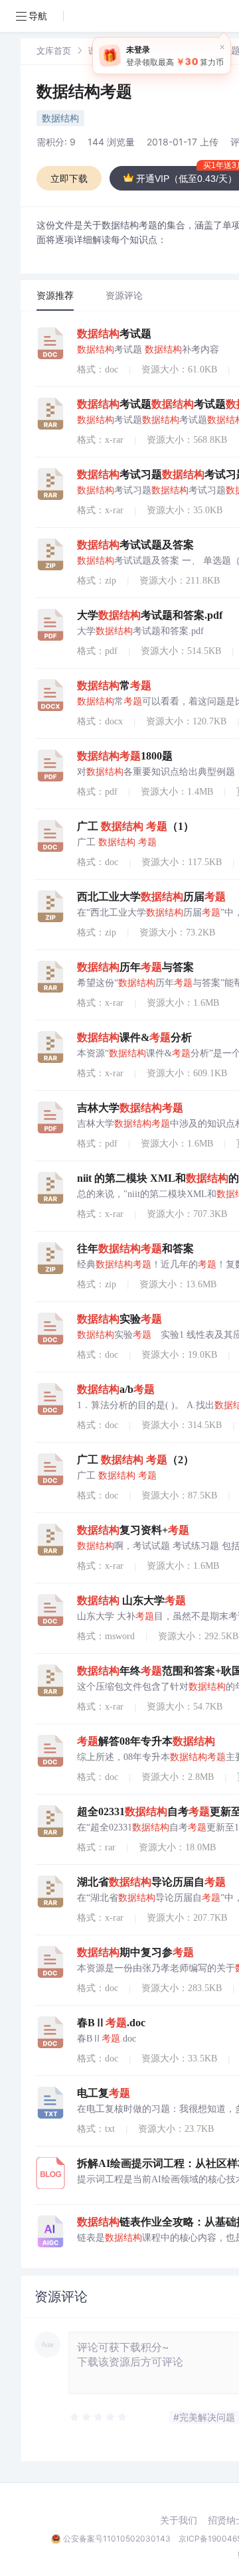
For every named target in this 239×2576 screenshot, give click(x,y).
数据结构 (60, 118)
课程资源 (106, 50)
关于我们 (179, 2520)
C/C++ (154, 50)
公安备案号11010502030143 (117, 2538)
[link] (54, 50)
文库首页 (54, 50)
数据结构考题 (84, 91)
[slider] (99, 2417)
